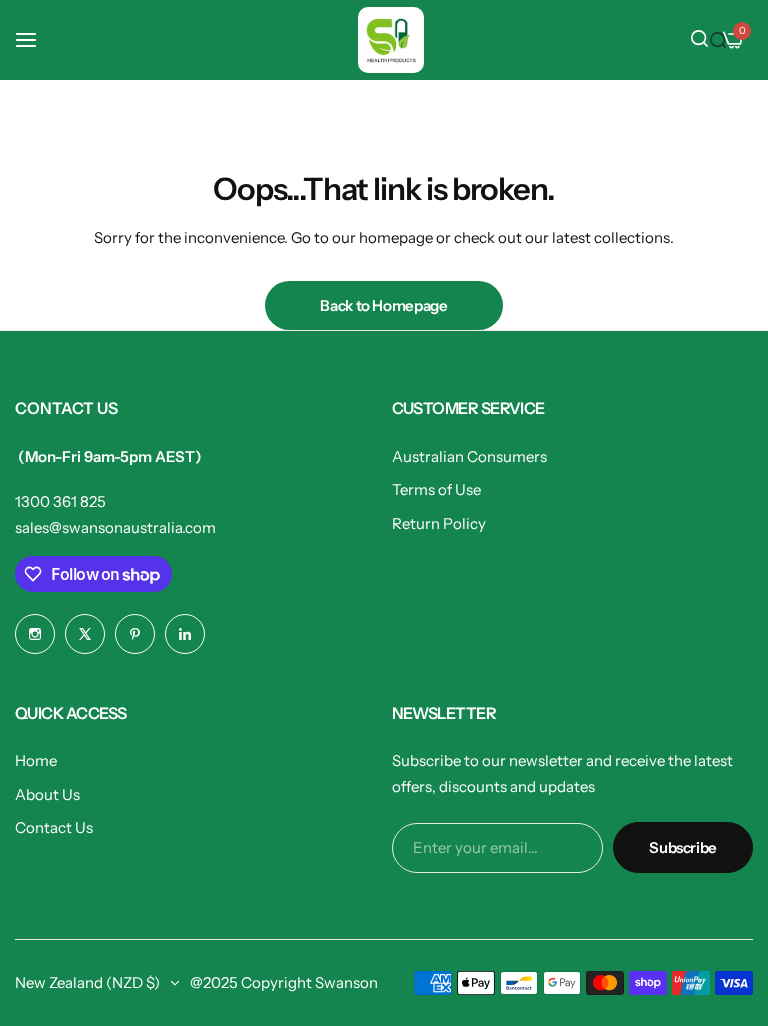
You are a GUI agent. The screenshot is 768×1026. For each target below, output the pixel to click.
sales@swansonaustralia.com (115, 527)
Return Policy (439, 523)
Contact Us (54, 827)
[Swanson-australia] (391, 40)
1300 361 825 (60, 501)
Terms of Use (436, 489)
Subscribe (683, 847)
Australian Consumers (469, 456)
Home (36, 760)
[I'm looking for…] (718, 40)
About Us (47, 794)
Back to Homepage (383, 305)
